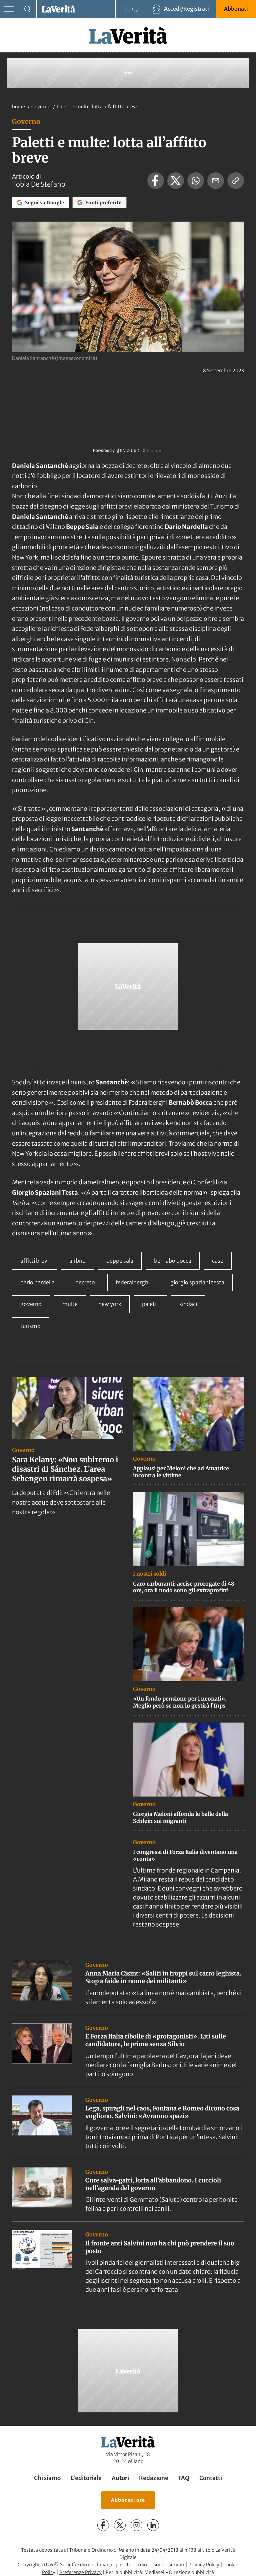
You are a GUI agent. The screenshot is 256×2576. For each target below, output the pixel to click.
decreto (85, 1282)
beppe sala (120, 1261)
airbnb (77, 1261)
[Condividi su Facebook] (156, 181)
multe (70, 1304)
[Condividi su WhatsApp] (196, 181)
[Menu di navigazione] (9, 9)
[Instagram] (136, 2525)
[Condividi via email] (216, 181)
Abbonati (236, 9)
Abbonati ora (128, 2500)
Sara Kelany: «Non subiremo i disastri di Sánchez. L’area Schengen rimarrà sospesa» (65, 1469)
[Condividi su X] (176, 181)
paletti (150, 1304)
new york (110, 1304)
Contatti (211, 2478)
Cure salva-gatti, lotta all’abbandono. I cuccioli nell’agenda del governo (153, 2184)
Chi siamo (47, 2478)
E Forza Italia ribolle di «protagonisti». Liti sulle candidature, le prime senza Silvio (156, 2040)
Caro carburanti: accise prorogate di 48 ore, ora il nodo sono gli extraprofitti (184, 1587)
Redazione (154, 2478)
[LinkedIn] (153, 2525)
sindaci (188, 1304)
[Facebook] (103, 2525)
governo (31, 1304)
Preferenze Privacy (80, 2572)
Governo (41, 107)
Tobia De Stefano (39, 184)
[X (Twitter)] (120, 2525)
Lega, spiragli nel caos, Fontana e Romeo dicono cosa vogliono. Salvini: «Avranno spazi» (162, 2112)
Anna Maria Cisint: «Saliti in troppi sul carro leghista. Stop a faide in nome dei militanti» (163, 1977)
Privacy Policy (204, 2565)
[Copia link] (236, 181)
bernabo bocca (173, 1261)
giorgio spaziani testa (197, 1282)
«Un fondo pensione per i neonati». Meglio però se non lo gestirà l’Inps (180, 1702)
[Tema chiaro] (125, 9)
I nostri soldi (149, 1574)
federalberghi (133, 1282)
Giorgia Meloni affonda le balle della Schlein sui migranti (180, 1817)
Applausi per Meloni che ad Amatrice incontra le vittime (181, 1472)
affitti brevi (34, 1261)
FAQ (184, 2478)
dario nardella (37, 1282)
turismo (30, 1326)
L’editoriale (86, 2478)
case (218, 1261)
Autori (120, 2478)
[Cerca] (27, 9)
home (18, 107)
